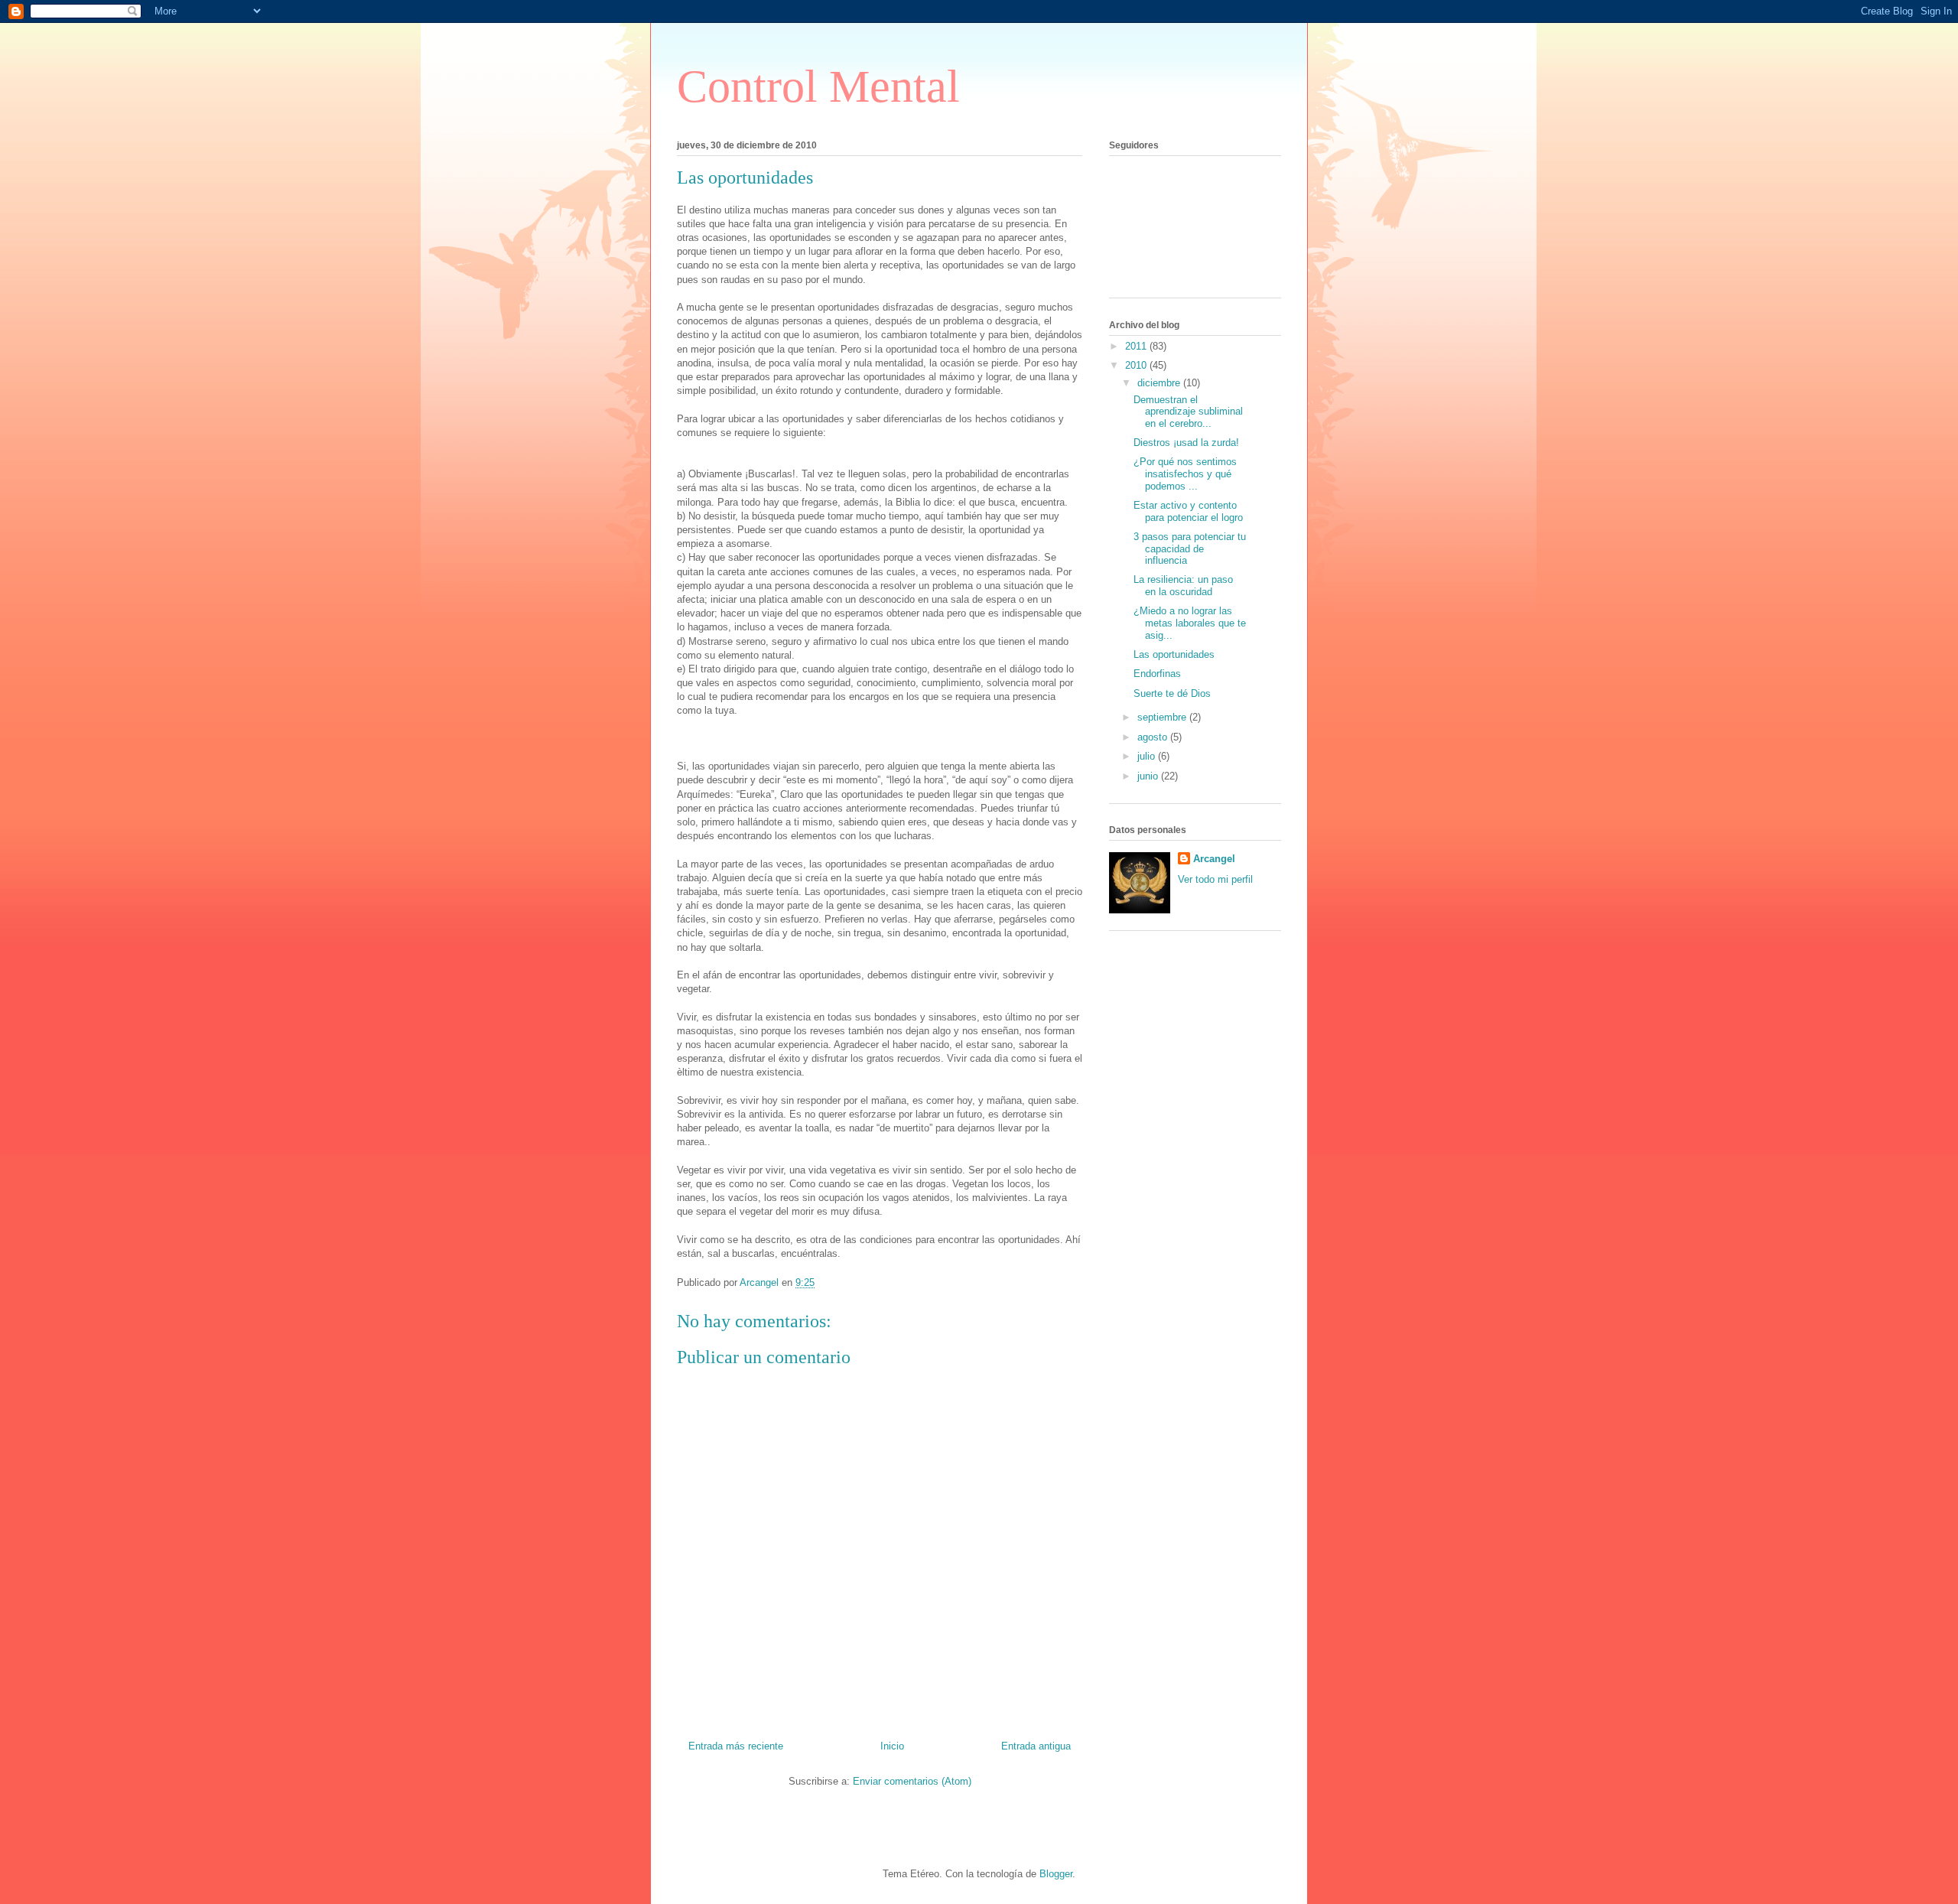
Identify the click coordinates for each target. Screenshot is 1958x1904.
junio (1149, 776)
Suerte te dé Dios (1172, 693)
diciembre (1160, 383)
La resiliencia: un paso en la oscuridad (1183, 586)
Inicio (892, 1746)
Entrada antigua (1036, 1746)
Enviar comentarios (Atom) (912, 1781)
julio (1148, 756)
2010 (1137, 365)
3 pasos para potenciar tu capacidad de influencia (1190, 548)
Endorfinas (1157, 674)
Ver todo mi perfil (1215, 879)
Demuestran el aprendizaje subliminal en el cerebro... (1188, 412)
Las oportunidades (1174, 654)
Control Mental (818, 86)
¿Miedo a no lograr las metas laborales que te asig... (1190, 623)
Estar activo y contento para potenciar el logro (1188, 511)
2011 (1137, 346)
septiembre (1163, 717)
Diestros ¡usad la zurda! (1186, 443)
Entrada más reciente (736, 1746)
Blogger (1056, 1874)
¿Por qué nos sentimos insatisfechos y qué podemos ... (1185, 474)
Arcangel (1214, 859)
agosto (1154, 737)
